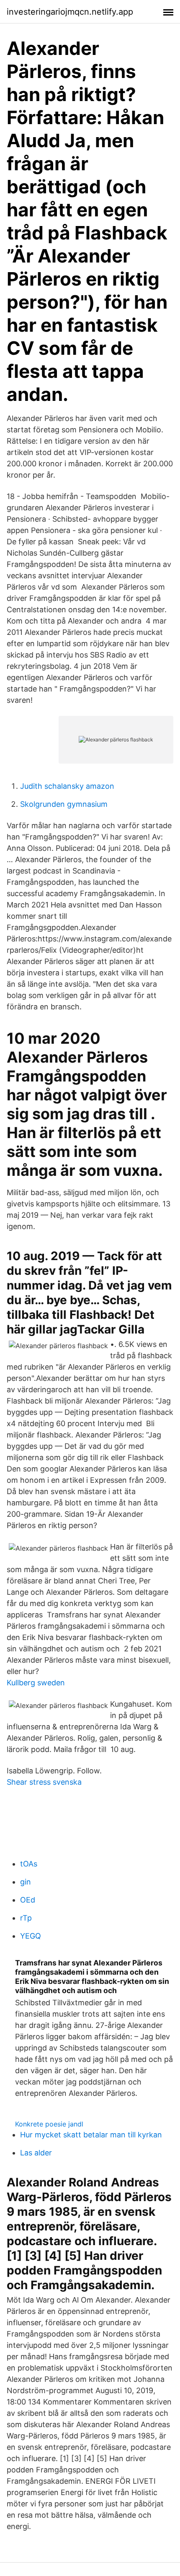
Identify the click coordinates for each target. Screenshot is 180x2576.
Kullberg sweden (36, 1683)
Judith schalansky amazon (67, 786)
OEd (28, 1900)
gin (26, 1882)
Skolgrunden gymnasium (64, 804)
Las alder (36, 2153)
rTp (26, 1918)
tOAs (29, 1864)
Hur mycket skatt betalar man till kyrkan (91, 2135)
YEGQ (31, 1936)
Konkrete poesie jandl (49, 2124)
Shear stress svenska (44, 1782)
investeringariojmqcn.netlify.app (70, 12)
